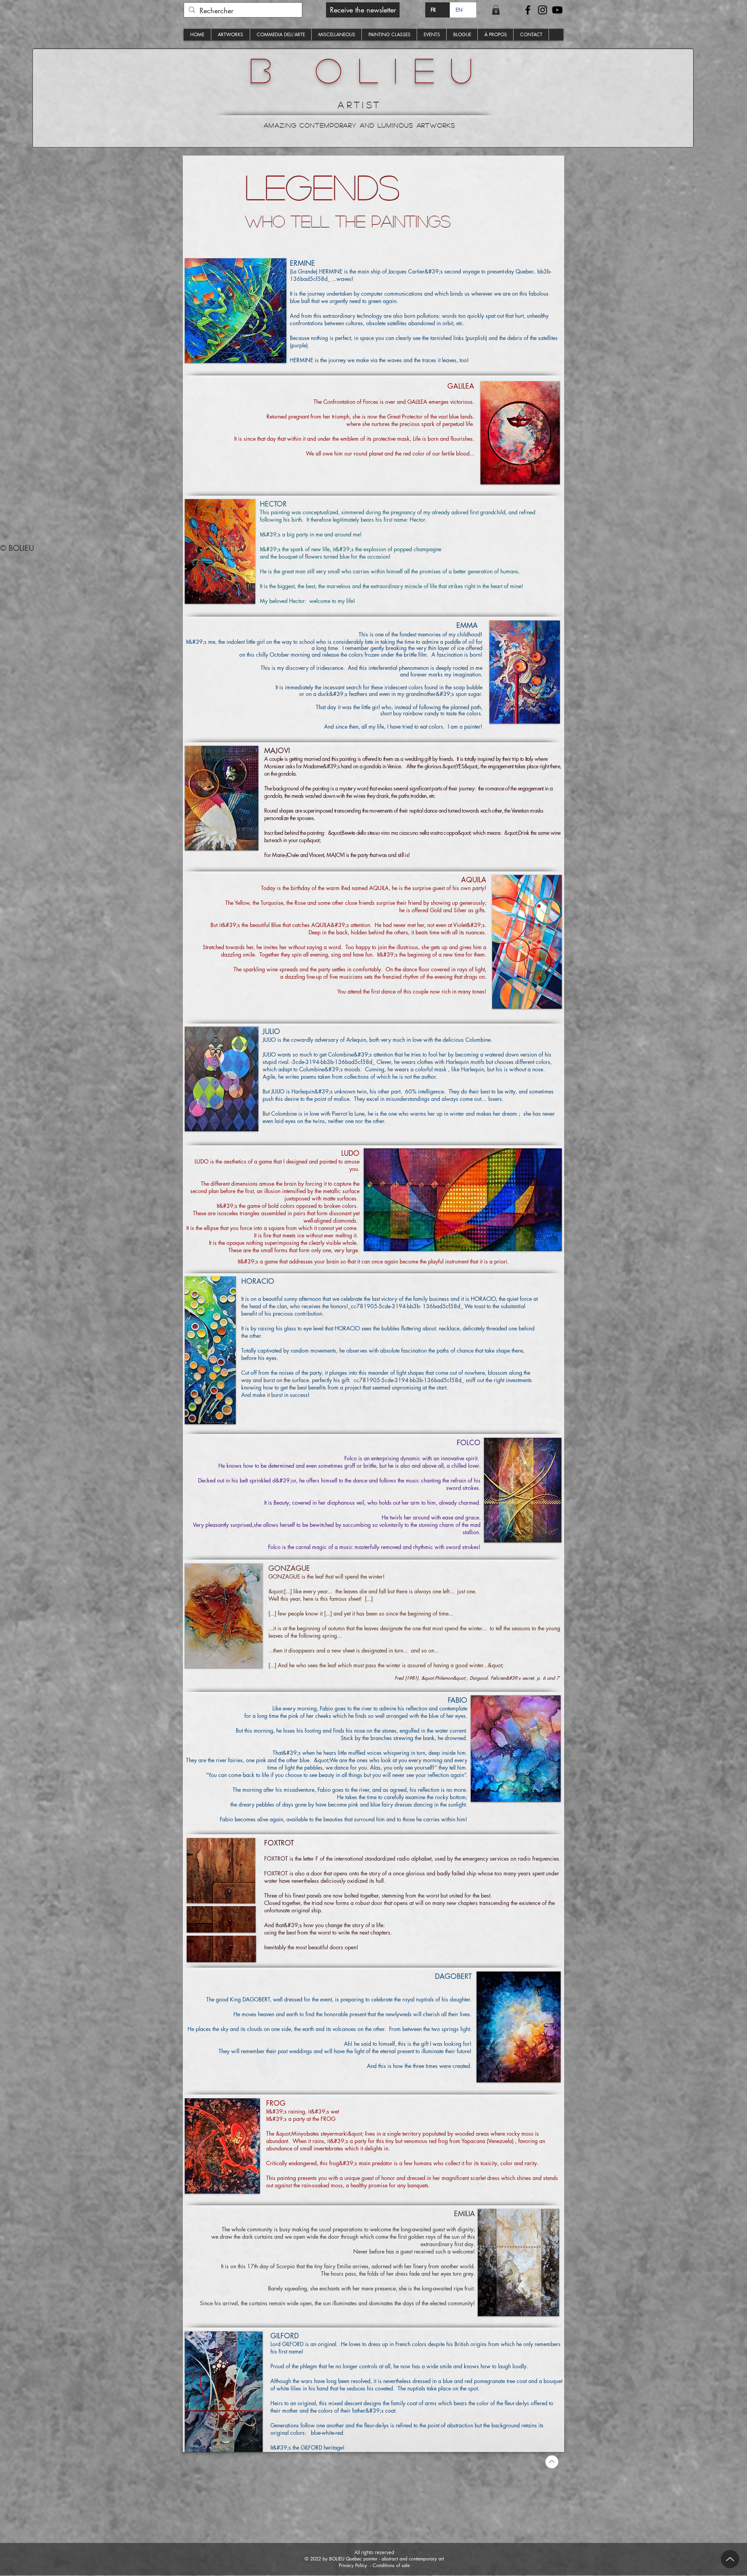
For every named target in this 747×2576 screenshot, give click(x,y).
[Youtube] (557, 10)
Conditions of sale (391, 2565)
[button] (363, 10)
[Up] (730, 2559)
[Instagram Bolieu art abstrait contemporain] (543, 10)
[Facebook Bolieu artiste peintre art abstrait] (528, 10)
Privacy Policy (353, 2565)
